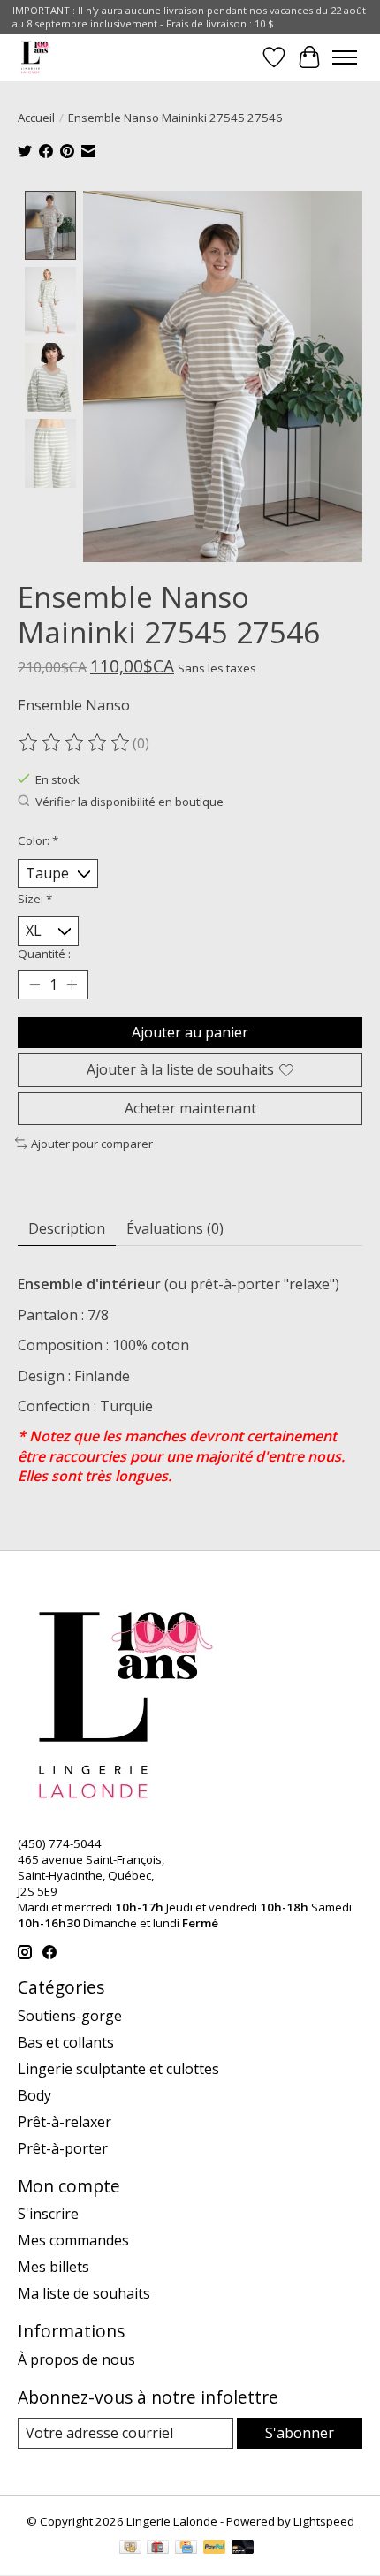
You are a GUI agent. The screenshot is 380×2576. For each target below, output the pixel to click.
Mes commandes (73, 2240)
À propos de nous (76, 2359)
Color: (38, 840)
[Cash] (130, 2549)
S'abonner (300, 2433)
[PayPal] (215, 2549)
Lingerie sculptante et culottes (118, 2069)
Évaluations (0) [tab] (175, 1228)
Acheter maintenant (190, 1108)
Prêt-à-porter (63, 2148)
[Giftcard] (158, 2549)
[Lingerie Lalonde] (36, 57)
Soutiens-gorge (70, 2016)
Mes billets (53, 2267)
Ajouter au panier (190, 1032)
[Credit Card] (186, 2549)
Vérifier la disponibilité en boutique (129, 802)
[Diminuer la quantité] (34, 985)
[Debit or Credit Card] (243, 2549)
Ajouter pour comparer (92, 1144)
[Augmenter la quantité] (72, 985)
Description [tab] (67, 1228)
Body (34, 2095)
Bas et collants (66, 2042)
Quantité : (44, 954)
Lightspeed (324, 2521)
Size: (35, 899)
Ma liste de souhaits (84, 2293)
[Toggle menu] (345, 57)
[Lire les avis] (75, 743)
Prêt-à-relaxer (65, 2122)
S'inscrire (48, 2214)
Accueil (36, 118)
